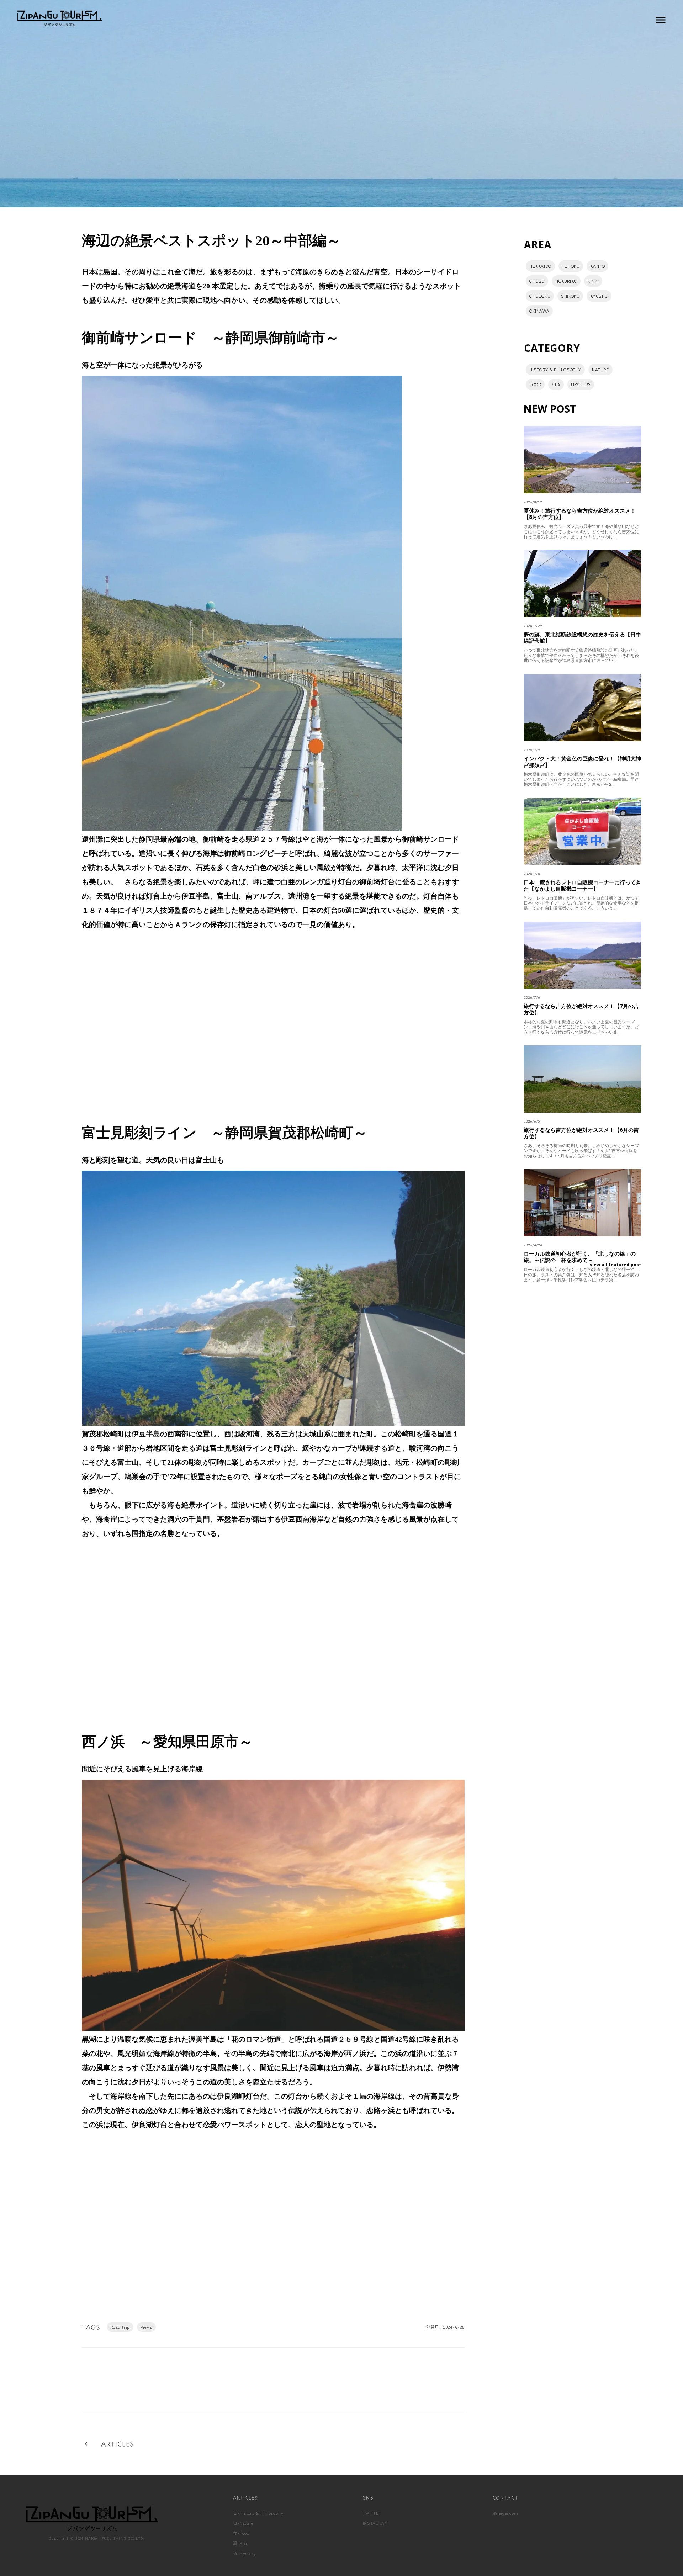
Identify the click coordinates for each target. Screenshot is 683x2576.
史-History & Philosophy (258, 2513)
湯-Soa (240, 2543)
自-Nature (243, 2523)
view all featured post (615, 1265)
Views (146, 2327)
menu (661, 20)
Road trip (120, 2327)
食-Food (241, 2533)
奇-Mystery (244, 2553)
